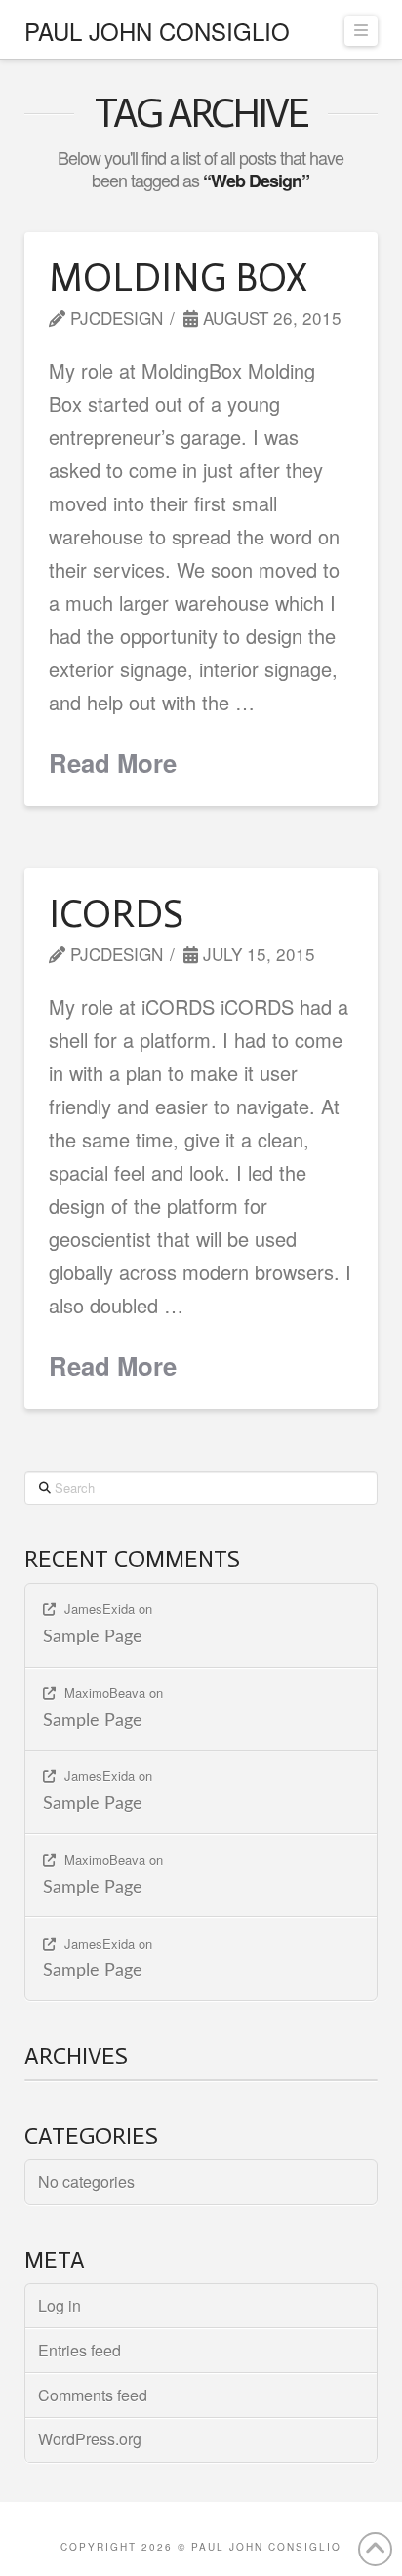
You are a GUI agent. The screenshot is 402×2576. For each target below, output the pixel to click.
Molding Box (178, 277)
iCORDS (116, 913)
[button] (361, 31)
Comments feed (93, 2395)
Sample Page (93, 1637)
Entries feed (80, 2350)
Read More (113, 763)
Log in (60, 2305)
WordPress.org (90, 2439)
